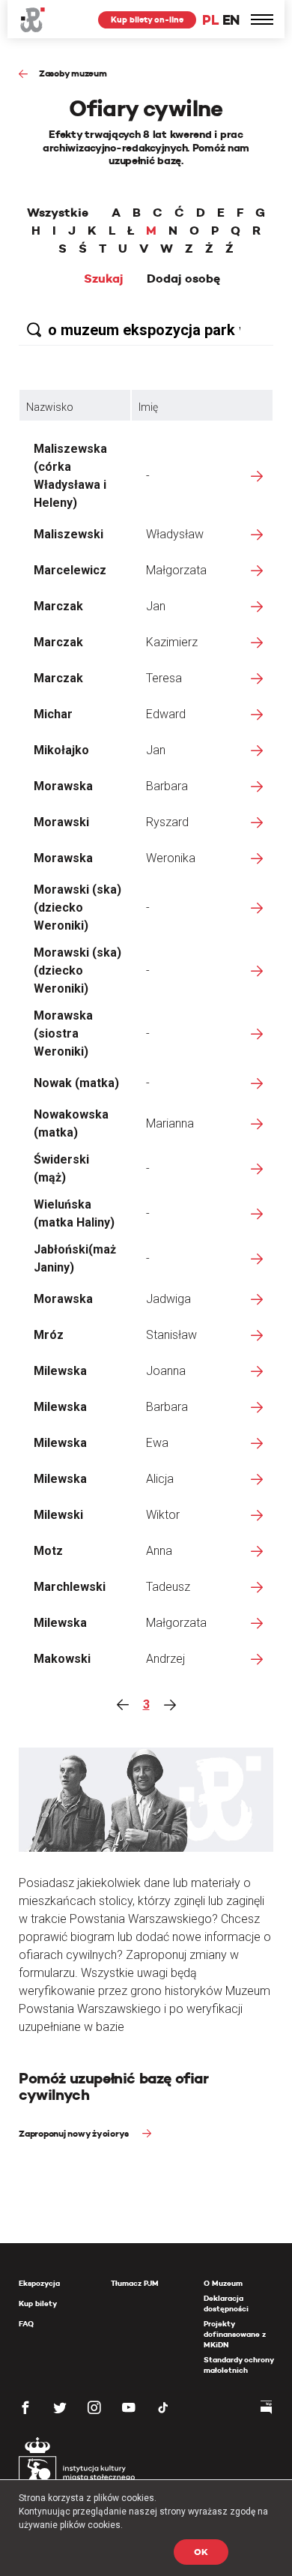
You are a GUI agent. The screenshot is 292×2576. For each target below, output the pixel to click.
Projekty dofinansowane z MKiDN (235, 2334)
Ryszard (167, 822)
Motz (48, 1551)
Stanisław (171, 1335)
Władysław (175, 534)
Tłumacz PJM (135, 2283)
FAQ (26, 2324)
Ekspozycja (39, 2283)
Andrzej (165, 1659)
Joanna (166, 1371)
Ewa (157, 1443)
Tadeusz (168, 1587)
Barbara (167, 786)
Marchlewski (70, 1587)
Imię (148, 407)
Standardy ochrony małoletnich (238, 2365)
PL (210, 20)
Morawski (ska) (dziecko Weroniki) (77, 908)
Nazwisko (50, 407)
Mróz (49, 1335)
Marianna (170, 1123)
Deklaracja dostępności (226, 2303)
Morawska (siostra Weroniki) (63, 1033)
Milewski (58, 1515)
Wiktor (163, 1515)
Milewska (60, 1371)
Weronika (171, 858)
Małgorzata (176, 570)
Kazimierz (172, 642)
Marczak (58, 606)
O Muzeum (223, 2283)
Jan (156, 606)
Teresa (164, 678)
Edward (166, 714)
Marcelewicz (70, 570)
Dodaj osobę (183, 279)
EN (231, 20)
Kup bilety (38, 2303)
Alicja (160, 1479)
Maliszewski (69, 534)
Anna (159, 1551)
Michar (53, 714)
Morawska (63, 786)
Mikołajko (61, 750)
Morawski (61, 822)
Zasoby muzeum (73, 73)
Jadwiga (168, 1299)
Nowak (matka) (76, 1083)
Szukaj (104, 279)
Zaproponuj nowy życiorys (75, 2133)
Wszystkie (58, 213)
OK (201, 2552)
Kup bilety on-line (147, 19)
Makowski (62, 1659)
